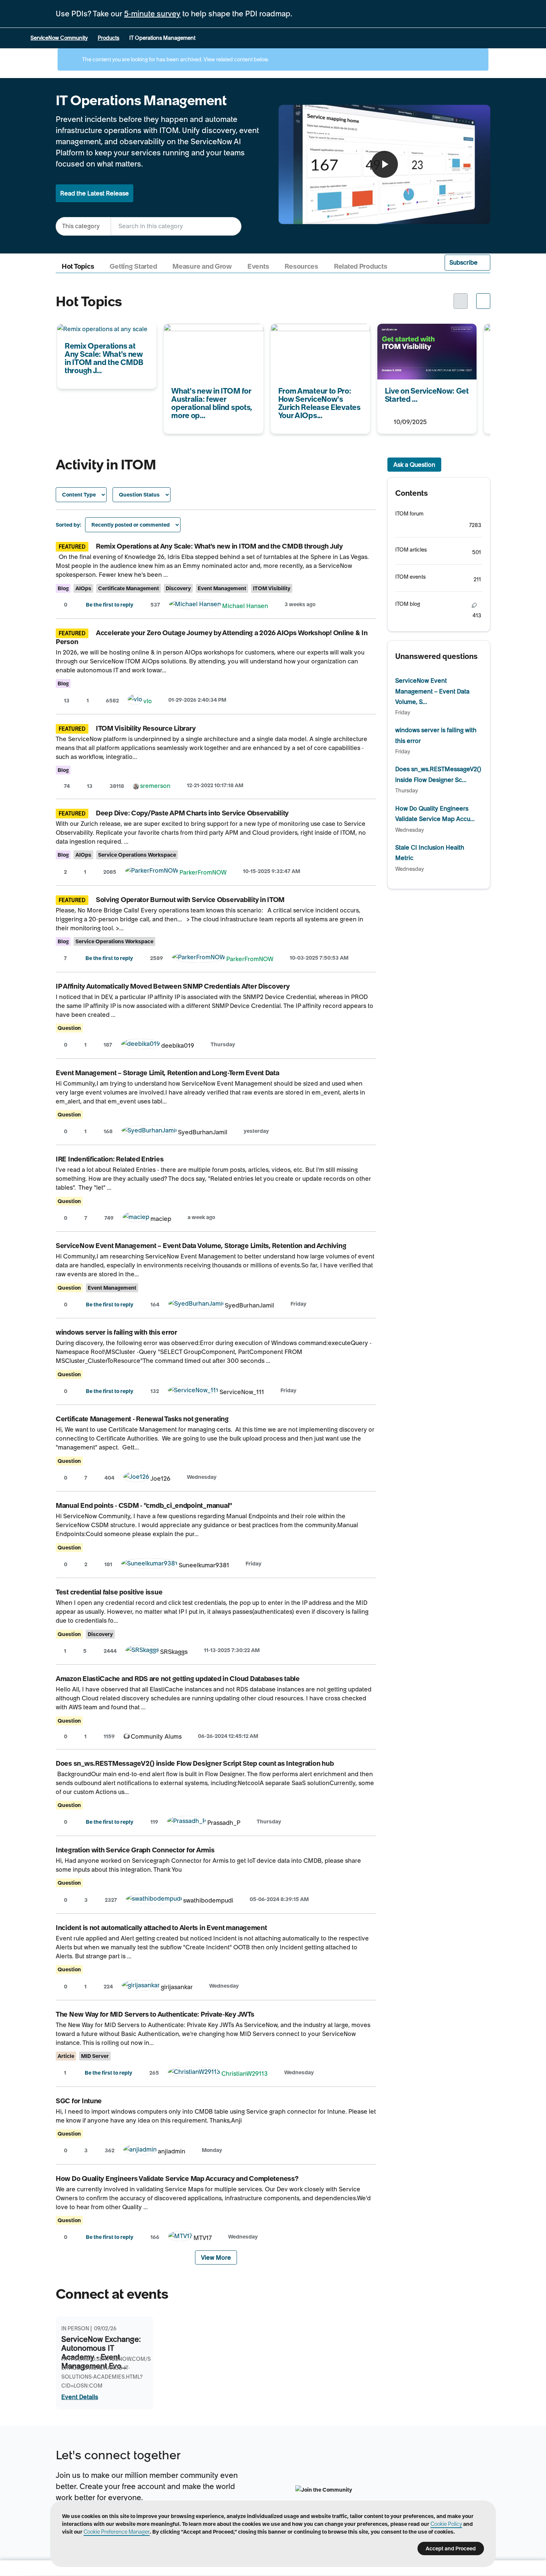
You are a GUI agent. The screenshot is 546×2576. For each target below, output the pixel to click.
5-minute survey (152, 14)
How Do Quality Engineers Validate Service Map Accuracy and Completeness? (177, 2179)
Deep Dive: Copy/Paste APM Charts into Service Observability (192, 813)
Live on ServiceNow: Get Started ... (426, 329)
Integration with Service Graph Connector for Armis (135, 1850)
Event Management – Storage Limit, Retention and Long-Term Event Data (168, 1073)
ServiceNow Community (59, 38)
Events (258, 266)
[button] (468, 263)
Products (108, 38)
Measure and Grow (202, 266)
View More (216, 2257)
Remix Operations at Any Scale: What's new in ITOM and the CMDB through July (219, 546)
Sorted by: (69, 525)
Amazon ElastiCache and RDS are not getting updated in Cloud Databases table (178, 1679)
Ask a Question (414, 465)
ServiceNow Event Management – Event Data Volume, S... (432, 691)
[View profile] (195, 606)
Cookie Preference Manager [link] (117, 2532)
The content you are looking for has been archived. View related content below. (175, 59)
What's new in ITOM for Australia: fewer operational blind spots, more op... (210, 339)
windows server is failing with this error (116, 1332)
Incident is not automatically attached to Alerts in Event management (161, 1928)
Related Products (361, 266)
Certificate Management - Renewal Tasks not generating (142, 1419)
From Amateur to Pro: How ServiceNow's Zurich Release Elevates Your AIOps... (311, 339)
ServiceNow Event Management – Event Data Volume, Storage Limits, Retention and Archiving (201, 1246)
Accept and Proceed (451, 2548)
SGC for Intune (79, 2101)
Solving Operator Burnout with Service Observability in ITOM (190, 900)
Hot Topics (78, 266)
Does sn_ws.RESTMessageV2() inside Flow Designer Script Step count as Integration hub (195, 1763)
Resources (301, 266)
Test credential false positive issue (109, 1592)
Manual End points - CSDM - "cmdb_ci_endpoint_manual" (144, 1505)
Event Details (80, 2397)
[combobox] (176, 226)
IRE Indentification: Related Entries (110, 1159)
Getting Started (133, 266)
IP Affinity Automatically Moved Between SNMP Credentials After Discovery (173, 986)
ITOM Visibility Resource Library (146, 728)
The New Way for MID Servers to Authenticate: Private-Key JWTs (155, 2014)
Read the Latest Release (95, 193)
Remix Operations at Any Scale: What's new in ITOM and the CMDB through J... (106, 339)
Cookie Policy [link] (446, 2524)
